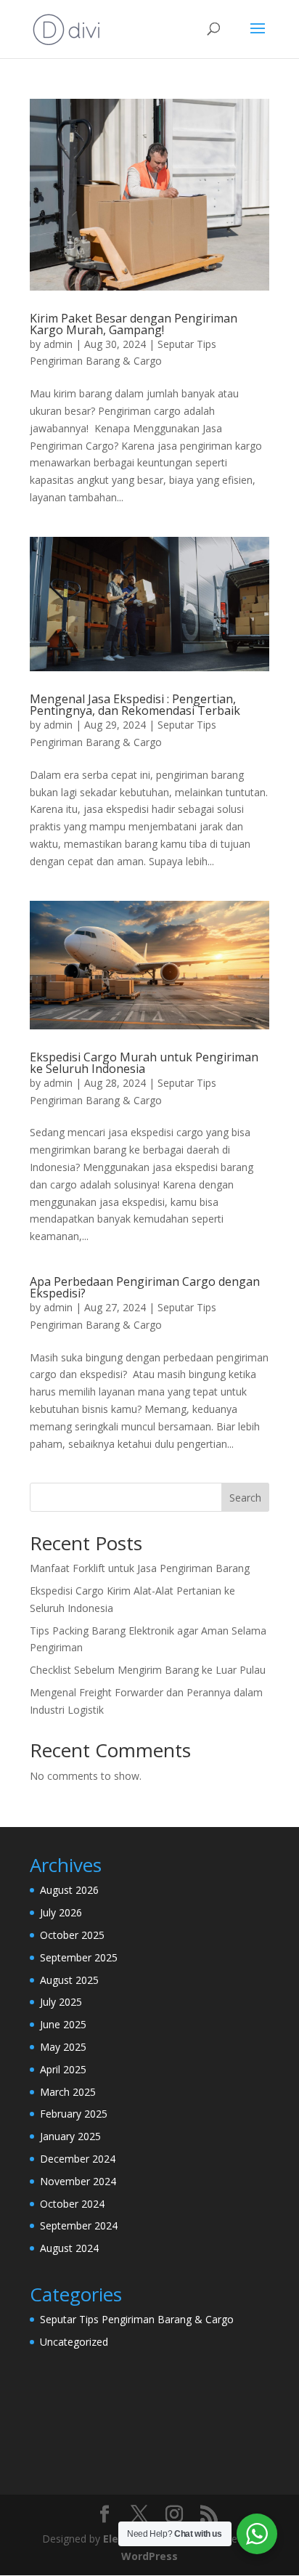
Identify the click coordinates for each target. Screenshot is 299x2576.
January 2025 (70, 2136)
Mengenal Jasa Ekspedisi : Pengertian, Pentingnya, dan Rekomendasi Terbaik (135, 705)
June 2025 (63, 2024)
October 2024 (72, 2204)
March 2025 (68, 2092)
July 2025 (61, 2002)
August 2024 (69, 2248)
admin (58, 344)
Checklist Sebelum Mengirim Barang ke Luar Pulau (148, 1670)
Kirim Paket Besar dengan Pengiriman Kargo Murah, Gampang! (134, 324)
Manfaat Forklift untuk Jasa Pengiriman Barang (140, 1568)
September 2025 (79, 1957)
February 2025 (74, 2114)
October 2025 (72, 1935)
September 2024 (79, 2225)
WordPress (149, 2556)
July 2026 (61, 1912)
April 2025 (63, 2069)
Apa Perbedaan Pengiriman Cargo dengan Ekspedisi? (145, 1287)
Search (245, 1498)
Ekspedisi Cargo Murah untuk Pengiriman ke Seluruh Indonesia (144, 1063)
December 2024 (78, 2159)
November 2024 (78, 2181)
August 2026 (69, 1890)
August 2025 (69, 1980)
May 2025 (63, 2047)
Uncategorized (74, 2342)
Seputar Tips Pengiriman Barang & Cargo (137, 2319)
